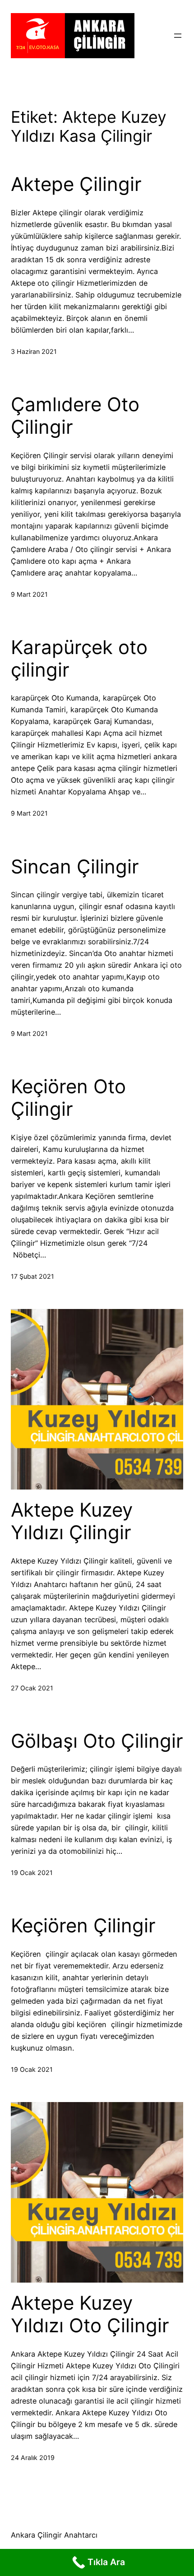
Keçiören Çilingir (83, 1926)
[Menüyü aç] (178, 36)
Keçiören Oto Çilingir (68, 1098)
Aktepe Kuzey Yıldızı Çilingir (72, 1521)
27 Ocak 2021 (32, 1688)
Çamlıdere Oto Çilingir (75, 416)
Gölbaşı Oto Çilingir (97, 1741)
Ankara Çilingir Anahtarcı (54, 2535)
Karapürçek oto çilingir (79, 659)
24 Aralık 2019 (33, 2458)
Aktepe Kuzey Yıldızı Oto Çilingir (90, 2314)
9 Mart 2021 (29, 594)
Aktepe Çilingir (76, 184)
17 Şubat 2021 (32, 1276)
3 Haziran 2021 (34, 351)
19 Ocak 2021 (32, 1873)
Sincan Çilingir (75, 867)
